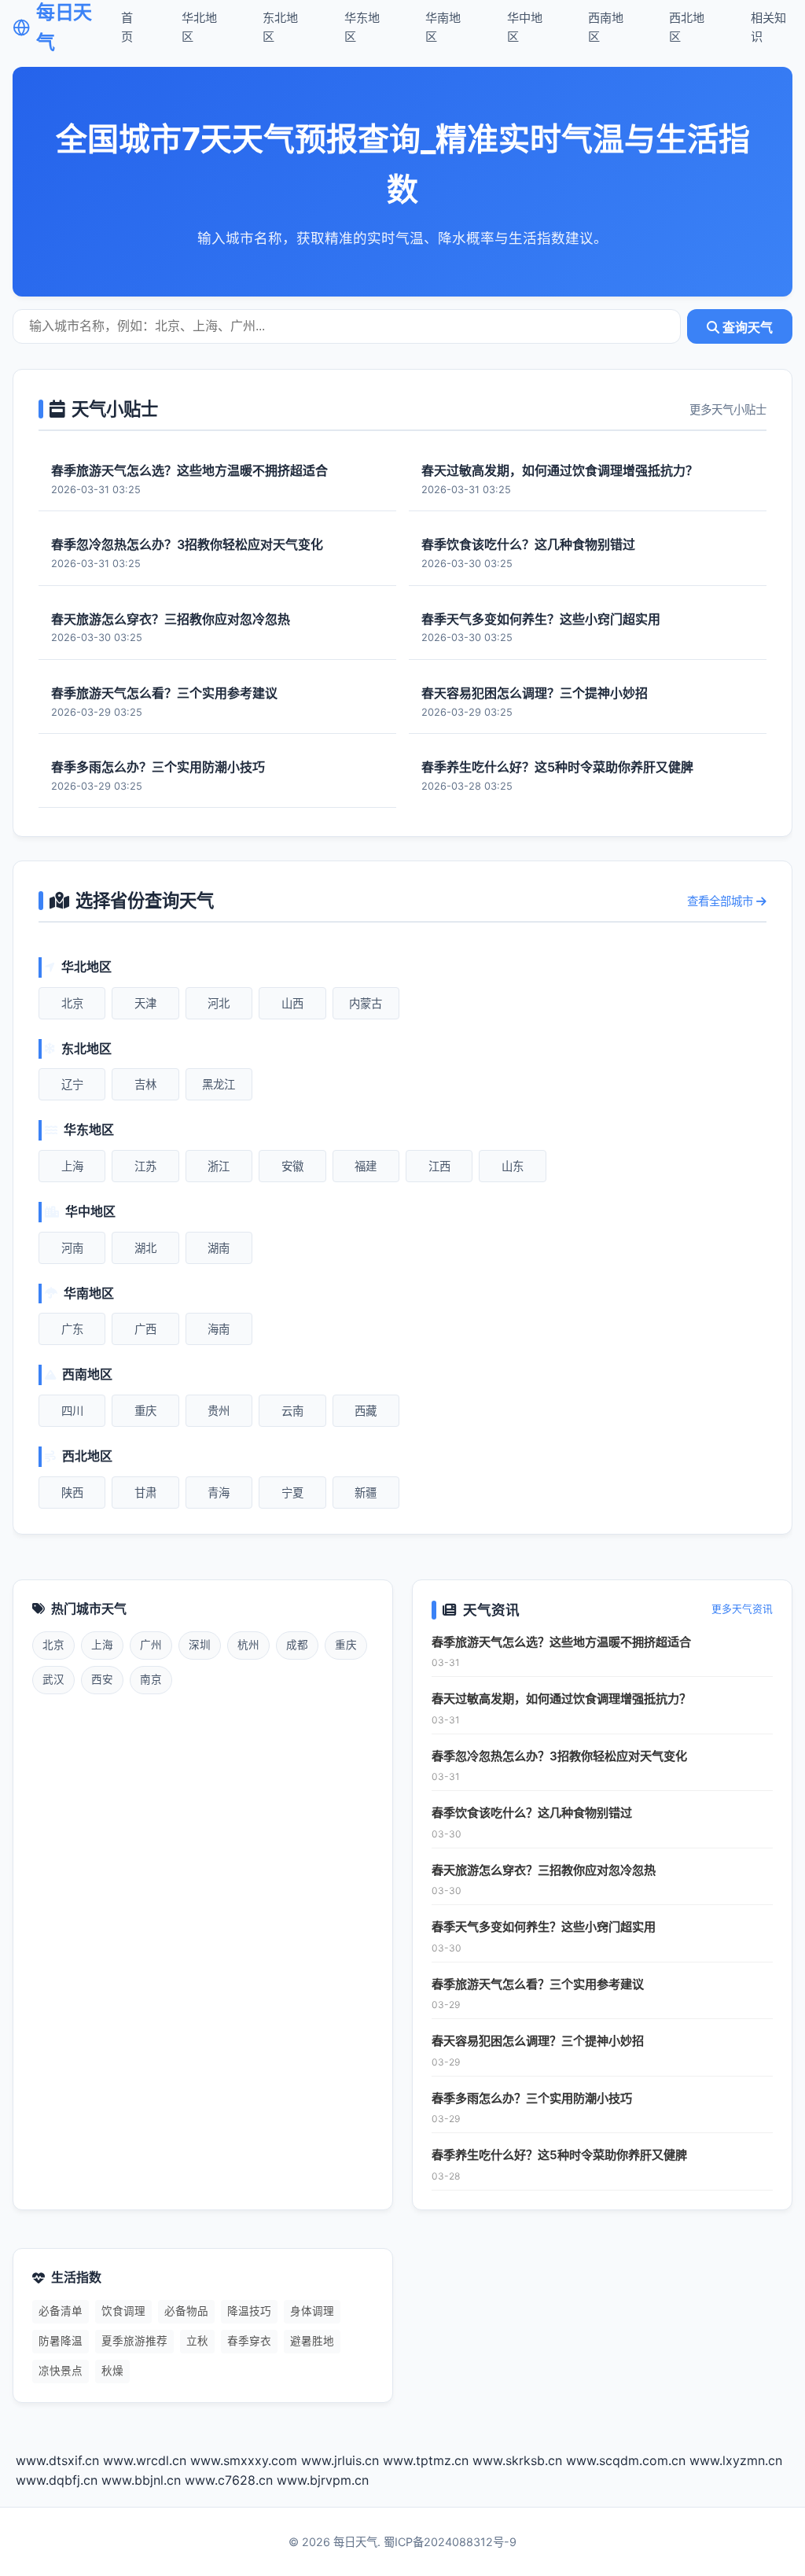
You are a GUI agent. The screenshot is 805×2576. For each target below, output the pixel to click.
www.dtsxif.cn (57, 2460)
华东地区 (362, 27)
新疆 (366, 1493)
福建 (366, 1166)
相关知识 (768, 27)
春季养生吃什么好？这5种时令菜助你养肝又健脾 (559, 2155)
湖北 (145, 1248)
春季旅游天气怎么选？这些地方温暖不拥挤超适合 (561, 1642)
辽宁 (72, 1084)
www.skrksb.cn (517, 2460)
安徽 (292, 1166)
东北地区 (280, 27)
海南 (219, 1329)
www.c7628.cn (229, 2480)
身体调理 (312, 2311)
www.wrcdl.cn (145, 2460)
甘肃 (145, 1493)
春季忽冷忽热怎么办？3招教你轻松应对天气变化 (559, 1756)
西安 (102, 1679)
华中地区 (525, 27)
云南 (292, 1411)
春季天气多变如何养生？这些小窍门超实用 (544, 1927)
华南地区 (443, 27)
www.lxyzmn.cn (736, 2460)
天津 (145, 1003)
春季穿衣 (249, 2341)
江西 (439, 1166)
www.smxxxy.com (244, 2460)
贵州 (219, 1411)
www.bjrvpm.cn (323, 2480)
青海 (219, 1493)
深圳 (200, 1645)
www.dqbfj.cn (57, 2480)
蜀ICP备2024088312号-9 (450, 2542)
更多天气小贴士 (728, 409)
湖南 (219, 1248)
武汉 (53, 1679)
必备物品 (186, 2311)
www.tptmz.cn (426, 2460)
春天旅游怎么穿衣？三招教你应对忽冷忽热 (544, 1870)
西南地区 (606, 27)
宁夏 (292, 1493)
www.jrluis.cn (340, 2460)
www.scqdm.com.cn (626, 2460)
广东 (72, 1329)
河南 (72, 1248)
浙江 (219, 1166)
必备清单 (61, 2311)
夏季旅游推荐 (134, 2341)
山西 (292, 1003)
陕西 (72, 1493)
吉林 (145, 1084)
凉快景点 (61, 2371)
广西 (145, 1329)
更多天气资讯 (742, 1609)
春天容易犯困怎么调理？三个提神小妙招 (538, 2041)
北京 (72, 1003)
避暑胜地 (312, 2341)
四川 (72, 1411)
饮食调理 (123, 2311)
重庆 (145, 1411)
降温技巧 (249, 2311)
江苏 (145, 1166)
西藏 (366, 1411)
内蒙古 (366, 1003)
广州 (151, 1645)
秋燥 (112, 2371)
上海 (72, 1166)
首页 (127, 27)
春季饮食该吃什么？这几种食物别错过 (532, 1813)
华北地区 (199, 27)
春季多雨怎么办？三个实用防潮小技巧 (532, 2098)
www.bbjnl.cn (141, 2480)
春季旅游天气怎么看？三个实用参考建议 (538, 1984)
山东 (513, 1166)
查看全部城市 (722, 901)
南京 (151, 1679)
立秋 (197, 2341)
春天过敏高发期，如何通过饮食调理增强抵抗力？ (561, 1699)
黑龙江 (219, 1084)
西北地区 (687, 27)
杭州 (248, 1645)
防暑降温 (61, 2341)
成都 (297, 1645)
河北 (219, 1003)
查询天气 (746, 328)
